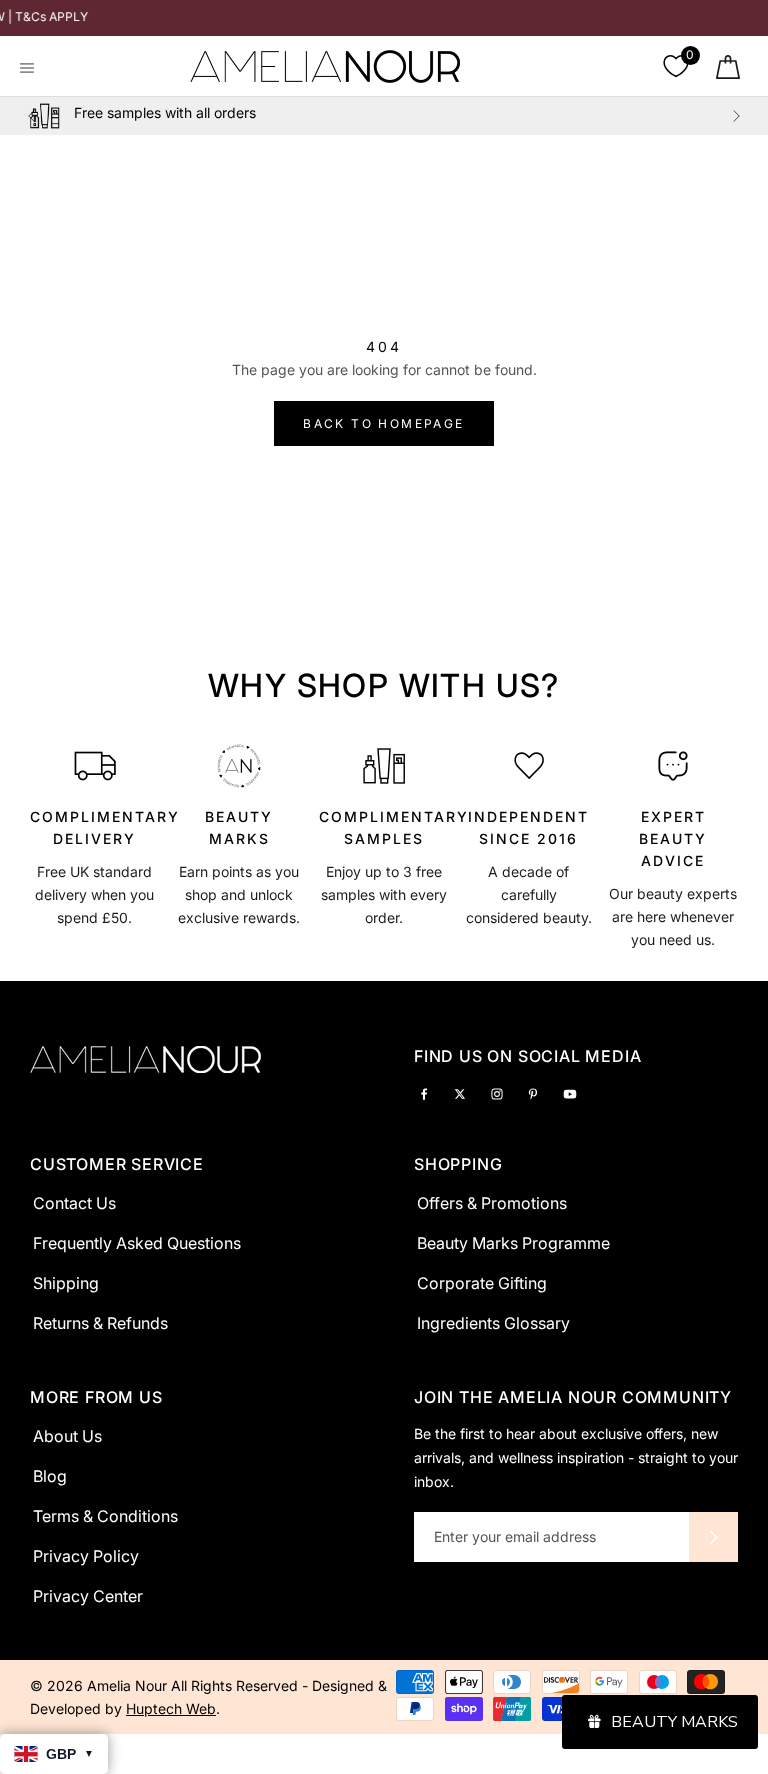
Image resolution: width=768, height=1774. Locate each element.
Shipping (66, 1283)
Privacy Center (88, 1596)
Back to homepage (383, 423)
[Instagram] (497, 1092)
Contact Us (74, 1203)
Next (736, 116)
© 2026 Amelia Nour (100, 1685)
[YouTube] (570, 1092)
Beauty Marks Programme (513, 1243)
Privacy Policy (86, 1556)
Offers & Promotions (492, 1203)
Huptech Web (171, 1708)
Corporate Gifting (482, 1283)
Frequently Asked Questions (137, 1243)
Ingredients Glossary (493, 1323)
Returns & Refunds (100, 1323)
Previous (32, 116)
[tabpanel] (95, 843)
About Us (67, 1436)
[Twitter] (460, 1092)
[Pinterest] (533, 1092)
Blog (50, 1476)
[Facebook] (424, 1092)
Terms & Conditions (105, 1516)
